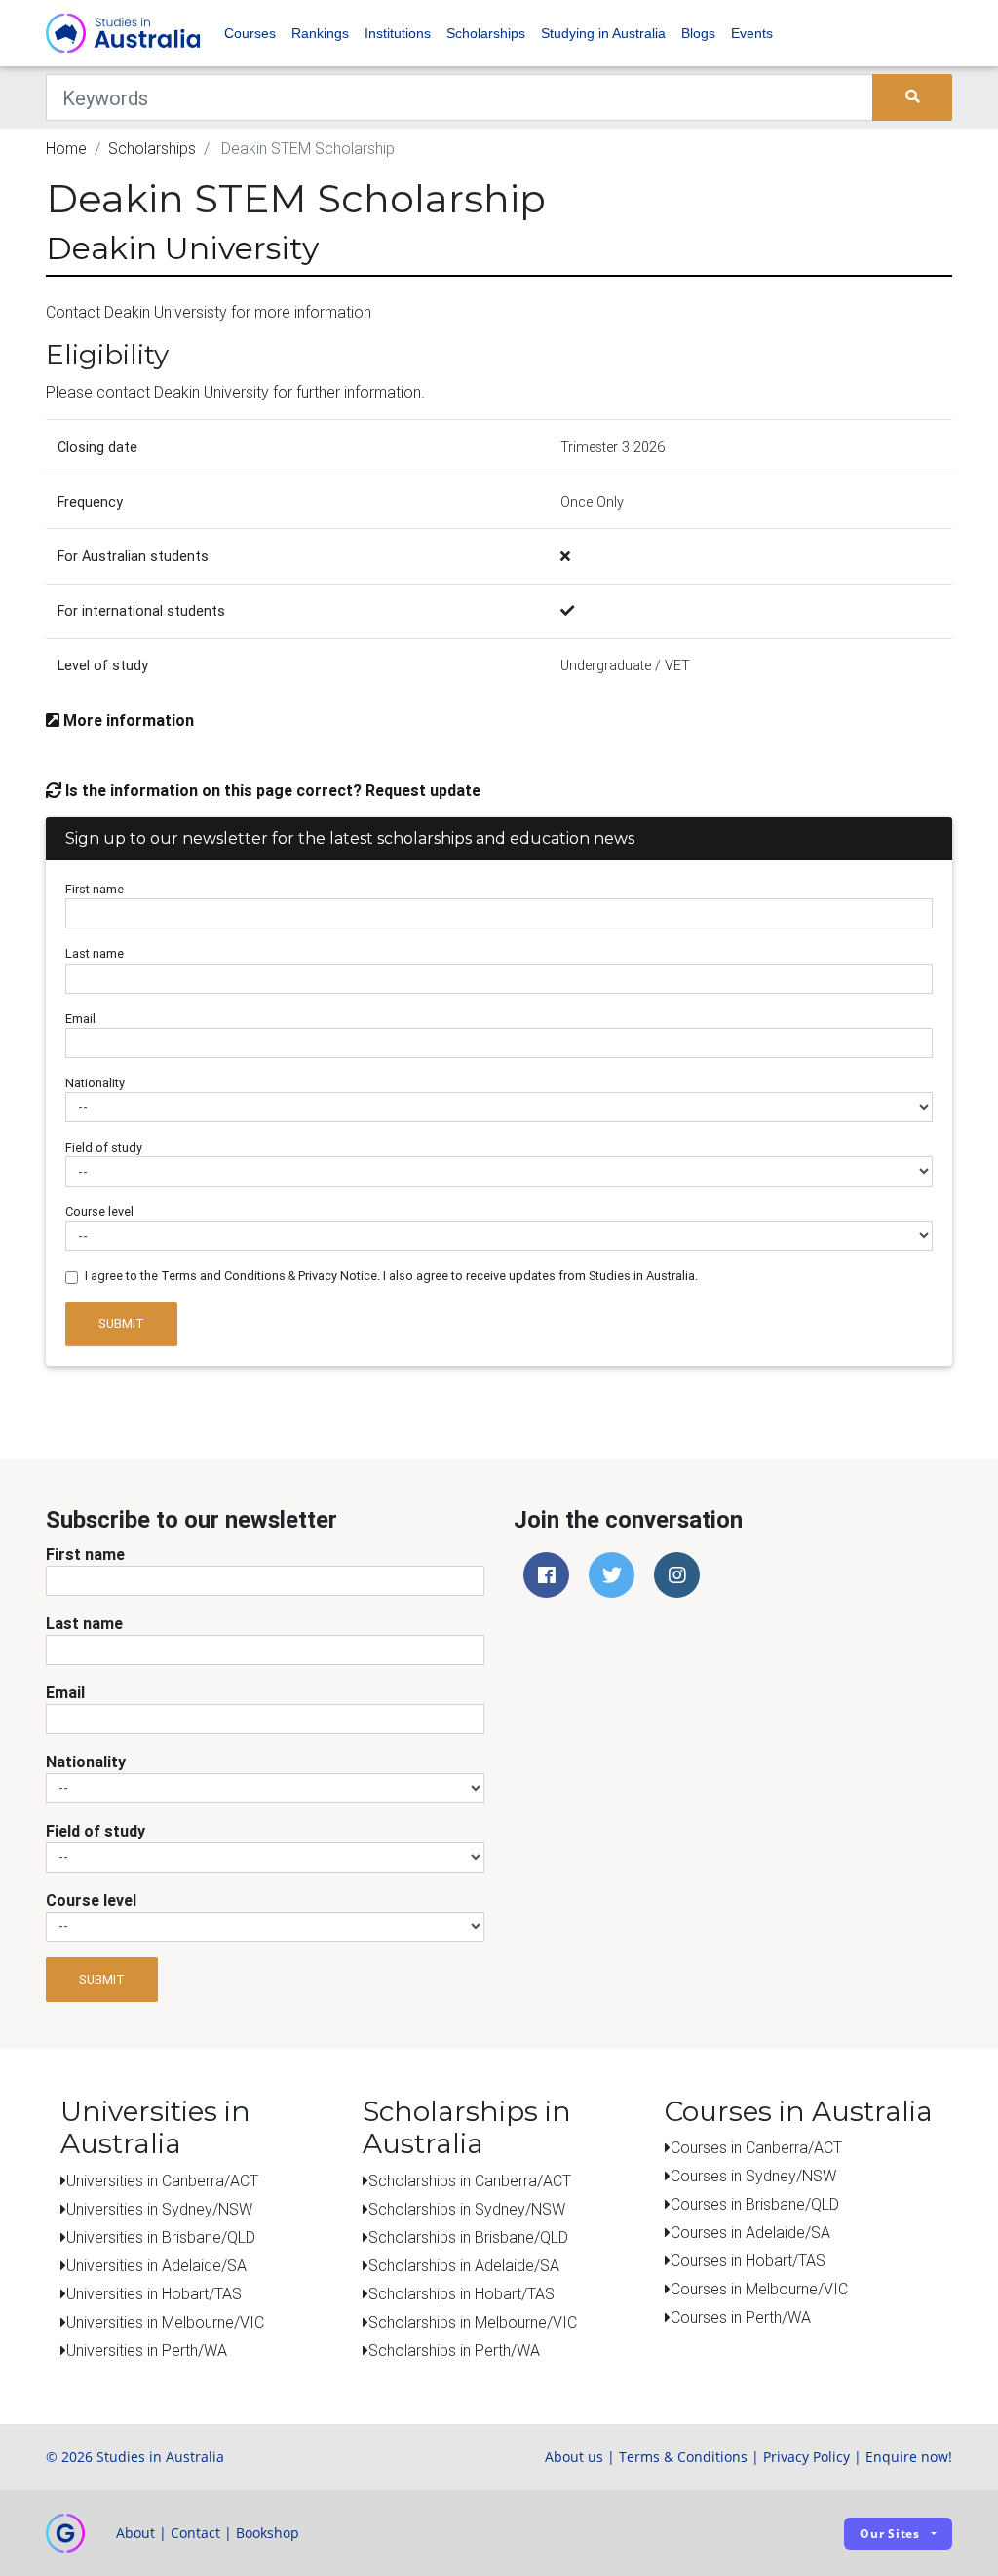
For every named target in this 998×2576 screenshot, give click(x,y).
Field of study (104, 1147)
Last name (95, 953)
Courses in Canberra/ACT (756, 2147)
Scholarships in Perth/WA (454, 2350)
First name (95, 889)
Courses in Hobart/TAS (748, 2260)
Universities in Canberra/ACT (162, 2180)
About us (574, 2457)
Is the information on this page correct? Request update (271, 790)
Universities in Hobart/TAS (154, 2293)
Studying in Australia (603, 33)
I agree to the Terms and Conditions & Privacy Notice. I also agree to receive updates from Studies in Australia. (391, 1276)
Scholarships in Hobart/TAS (461, 2293)
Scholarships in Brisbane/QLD (468, 2237)
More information (127, 720)
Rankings (320, 33)
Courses (250, 33)
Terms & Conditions (683, 2457)
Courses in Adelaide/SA (750, 2232)
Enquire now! (909, 2457)
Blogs (698, 33)
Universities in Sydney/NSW (159, 2209)
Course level (99, 1212)
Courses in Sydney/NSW (753, 2176)
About (135, 2533)
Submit (121, 1324)
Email (80, 1019)
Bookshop (268, 2533)
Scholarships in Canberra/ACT (470, 2180)
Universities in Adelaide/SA (156, 2265)
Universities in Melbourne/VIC (165, 2322)
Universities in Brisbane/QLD (161, 2237)
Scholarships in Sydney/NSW (467, 2209)
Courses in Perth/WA (741, 2317)
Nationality (95, 1083)
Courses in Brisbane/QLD (755, 2204)
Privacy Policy (806, 2457)
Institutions (398, 33)
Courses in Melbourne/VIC (759, 2289)
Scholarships (486, 33)
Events (752, 33)
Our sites (890, 2534)
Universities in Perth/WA (147, 2350)
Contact (195, 2533)
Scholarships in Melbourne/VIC (473, 2322)
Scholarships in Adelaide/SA (464, 2265)
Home (66, 148)
